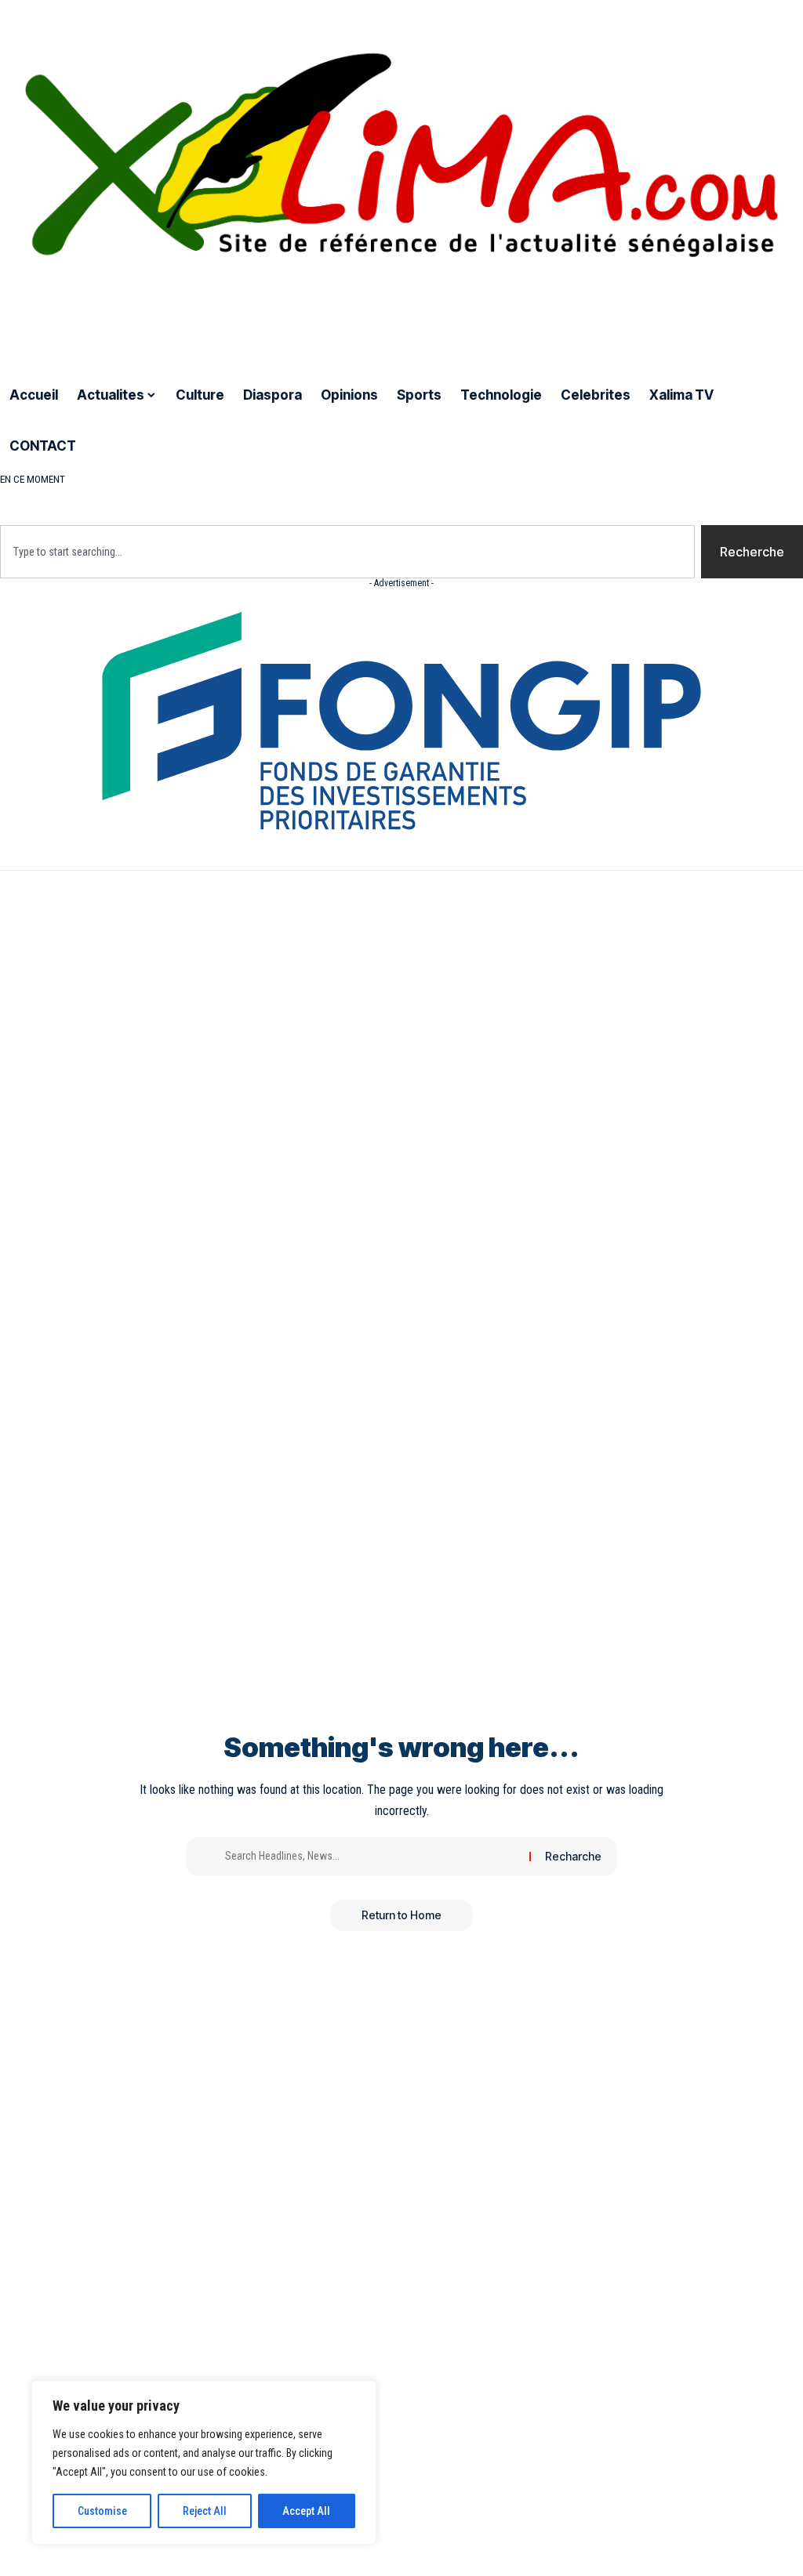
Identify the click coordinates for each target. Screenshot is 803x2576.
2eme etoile (365, 478)
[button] (401, 496)
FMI (542, 478)
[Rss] (106, 321)
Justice (297, 478)
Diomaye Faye (117, 478)
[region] (204, 2462)
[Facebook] (8, 321)
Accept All (306, 2511)
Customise (102, 2511)
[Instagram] (67, 321)
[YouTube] (47, 321)
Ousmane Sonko (216, 478)
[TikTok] (86, 321)
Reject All (205, 2511)
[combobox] (347, 552)
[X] (26, 321)
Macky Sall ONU (609, 478)
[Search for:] (371, 1857)
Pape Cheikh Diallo (466, 478)
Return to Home (401, 1915)
